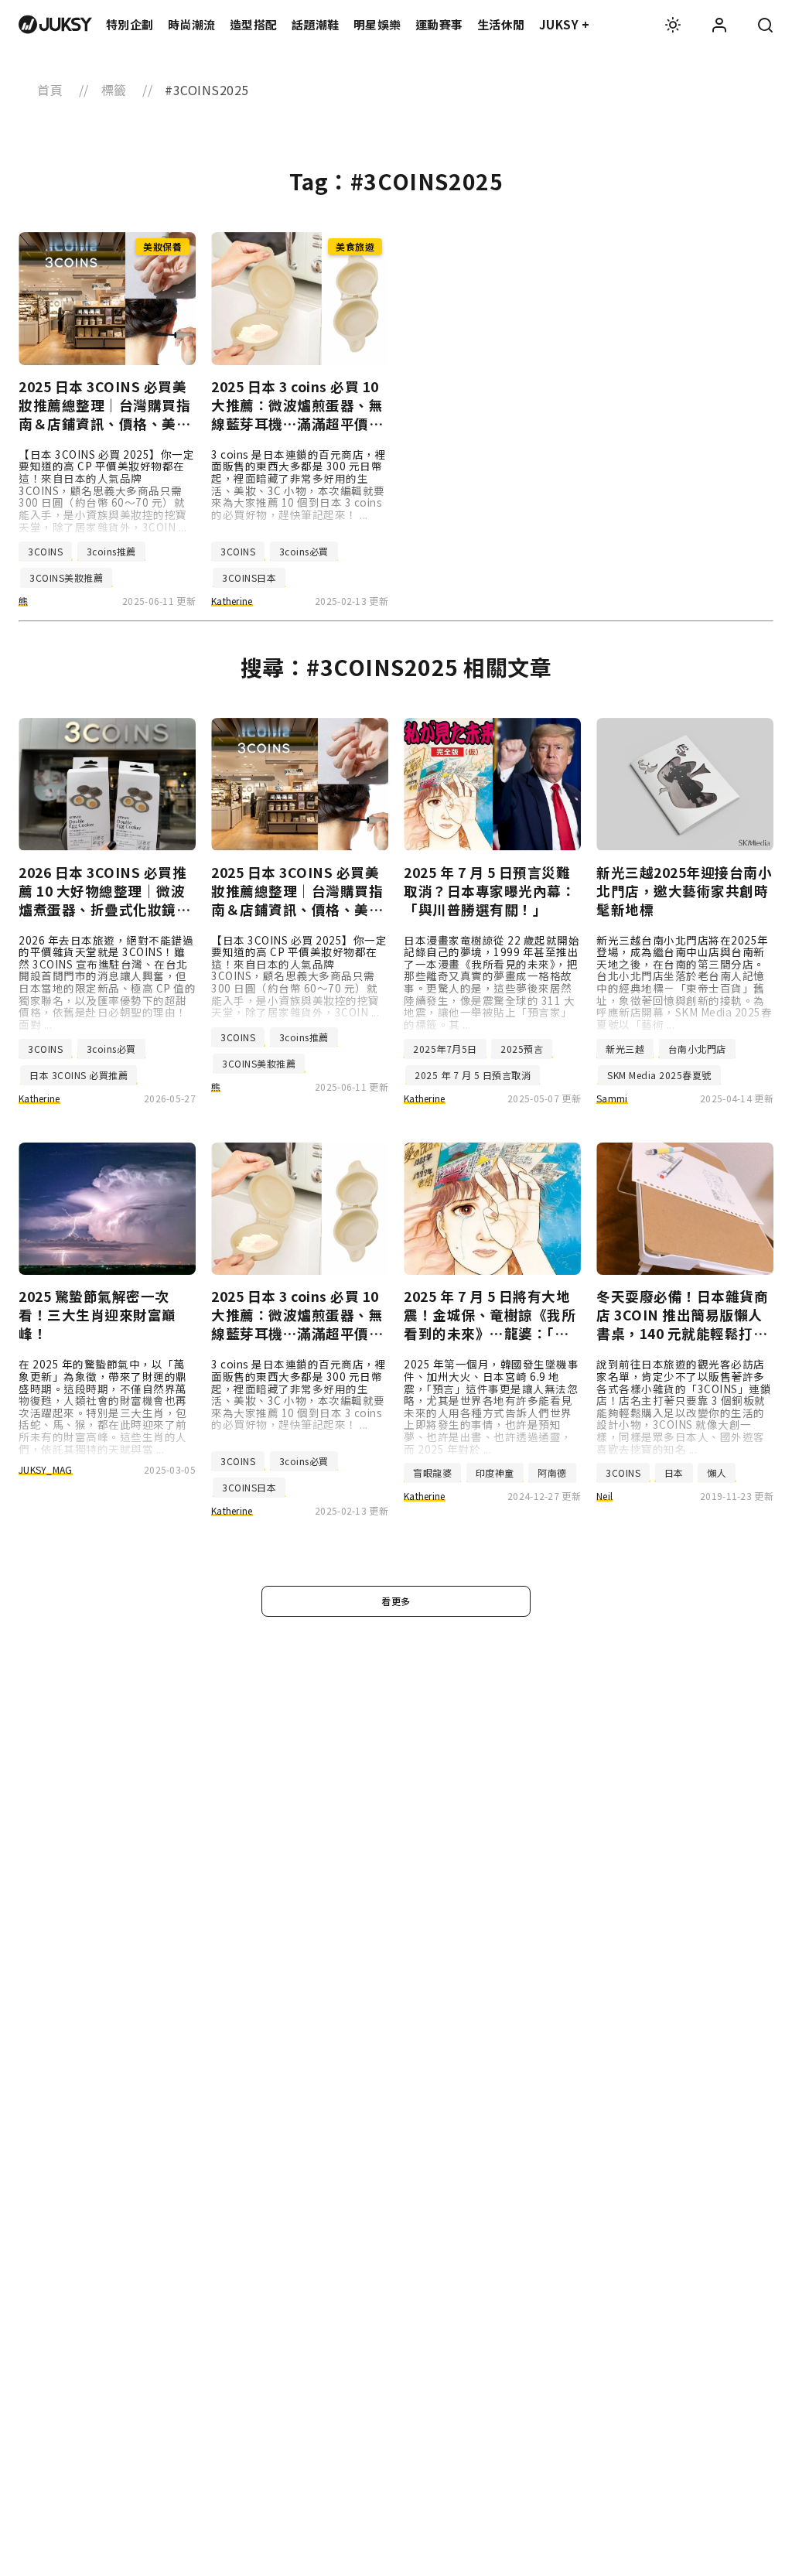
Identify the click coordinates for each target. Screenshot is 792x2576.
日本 (674, 1472)
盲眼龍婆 (432, 1472)
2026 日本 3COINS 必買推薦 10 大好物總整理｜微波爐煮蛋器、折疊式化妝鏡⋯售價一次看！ (104, 891)
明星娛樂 (377, 24)
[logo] (55, 25)
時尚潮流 (192, 24)
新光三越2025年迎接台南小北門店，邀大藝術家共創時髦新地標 (684, 891)
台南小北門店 (697, 1049)
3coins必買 (304, 551)
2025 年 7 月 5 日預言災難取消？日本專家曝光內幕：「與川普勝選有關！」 (490, 891)
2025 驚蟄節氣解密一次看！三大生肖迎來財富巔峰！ (97, 1315)
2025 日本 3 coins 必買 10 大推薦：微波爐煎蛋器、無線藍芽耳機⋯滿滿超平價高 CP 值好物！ (297, 405)
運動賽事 (439, 24)
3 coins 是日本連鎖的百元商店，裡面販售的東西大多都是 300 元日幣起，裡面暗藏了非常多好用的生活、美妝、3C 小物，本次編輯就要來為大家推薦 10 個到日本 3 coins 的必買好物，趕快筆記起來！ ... (299, 484)
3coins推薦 (111, 551)
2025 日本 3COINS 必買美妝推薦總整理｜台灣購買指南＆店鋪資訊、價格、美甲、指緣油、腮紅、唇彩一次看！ (104, 405)
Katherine (232, 601)
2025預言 (522, 1049)
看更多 (396, 1601)
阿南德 (552, 1472)
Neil (604, 1496)
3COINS (45, 551)
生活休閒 (501, 24)
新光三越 (625, 1049)
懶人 (717, 1472)
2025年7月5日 (445, 1049)
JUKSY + (565, 24)
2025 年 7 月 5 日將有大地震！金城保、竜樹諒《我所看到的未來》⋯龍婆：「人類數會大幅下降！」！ (490, 1315)
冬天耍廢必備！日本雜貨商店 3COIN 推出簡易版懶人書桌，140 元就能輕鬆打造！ (682, 1315)
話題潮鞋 (316, 24)
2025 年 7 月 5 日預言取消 (473, 1075)
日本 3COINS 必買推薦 (79, 1075)
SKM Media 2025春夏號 (659, 1075)
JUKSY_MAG (46, 1469)
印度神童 (495, 1472)
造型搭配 (254, 24)
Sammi (612, 1098)
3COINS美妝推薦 (66, 577)
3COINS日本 (249, 577)
